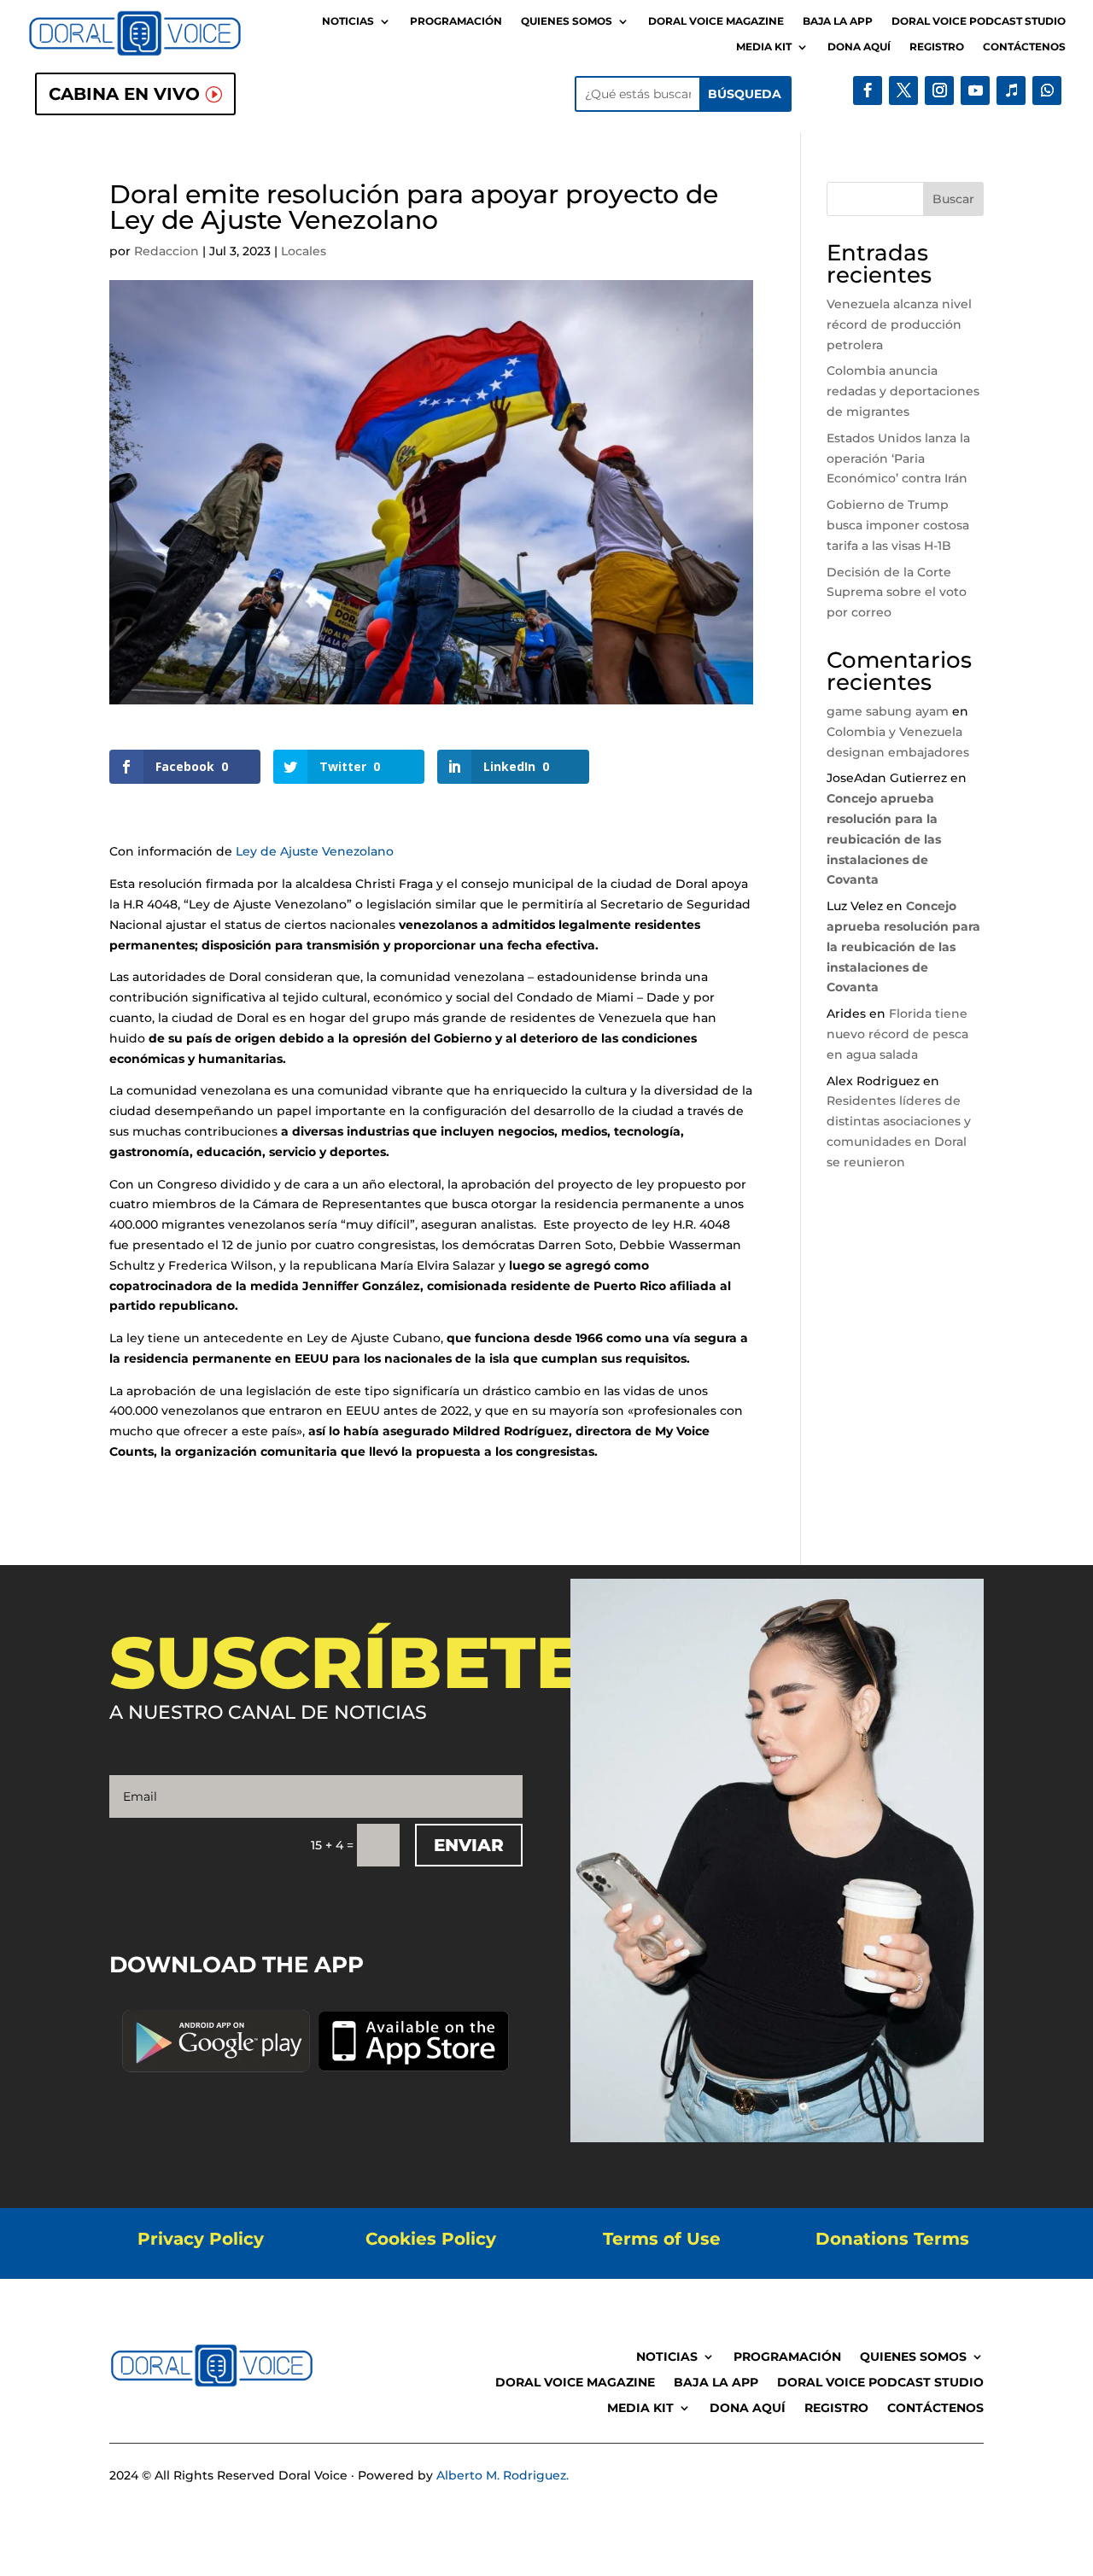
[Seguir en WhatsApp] (1047, 91)
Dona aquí (859, 47)
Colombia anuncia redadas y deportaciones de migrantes (903, 391)
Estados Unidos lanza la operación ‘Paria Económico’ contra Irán (898, 459)
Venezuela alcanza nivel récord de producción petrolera (899, 324)
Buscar (953, 199)
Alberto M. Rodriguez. (503, 2475)
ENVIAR (469, 1845)
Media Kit (764, 47)
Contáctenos (1024, 47)
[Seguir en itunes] (1011, 91)
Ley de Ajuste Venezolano (315, 851)
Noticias (348, 21)
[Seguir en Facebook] (868, 91)
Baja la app (838, 21)
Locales (304, 251)
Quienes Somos (567, 21)
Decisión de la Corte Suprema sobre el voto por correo (897, 593)
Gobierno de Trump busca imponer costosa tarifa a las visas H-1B (898, 525)
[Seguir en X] (903, 91)
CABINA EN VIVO (124, 94)
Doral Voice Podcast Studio (979, 21)
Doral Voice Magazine (716, 21)
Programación (456, 21)
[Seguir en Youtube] (975, 91)
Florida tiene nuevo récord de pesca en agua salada (897, 1034)
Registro (937, 47)
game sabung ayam (888, 711)
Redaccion (167, 251)
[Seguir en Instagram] (939, 91)
